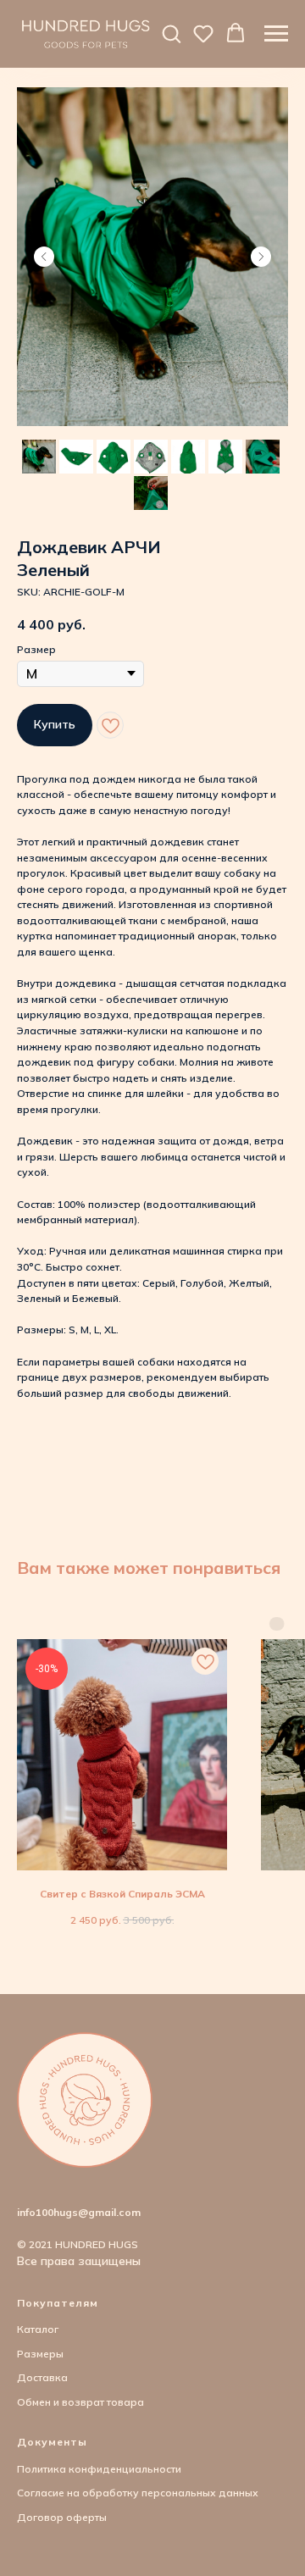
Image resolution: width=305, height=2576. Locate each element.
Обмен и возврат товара (80, 2402)
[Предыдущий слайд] (44, 257)
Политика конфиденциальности (99, 2469)
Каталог (38, 2329)
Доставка (42, 2377)
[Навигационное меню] (276, 34)
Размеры (40, 2354)
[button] (171, 33)
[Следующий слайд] (261, 257)
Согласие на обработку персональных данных (138, 2493)
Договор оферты (62, 2517)
